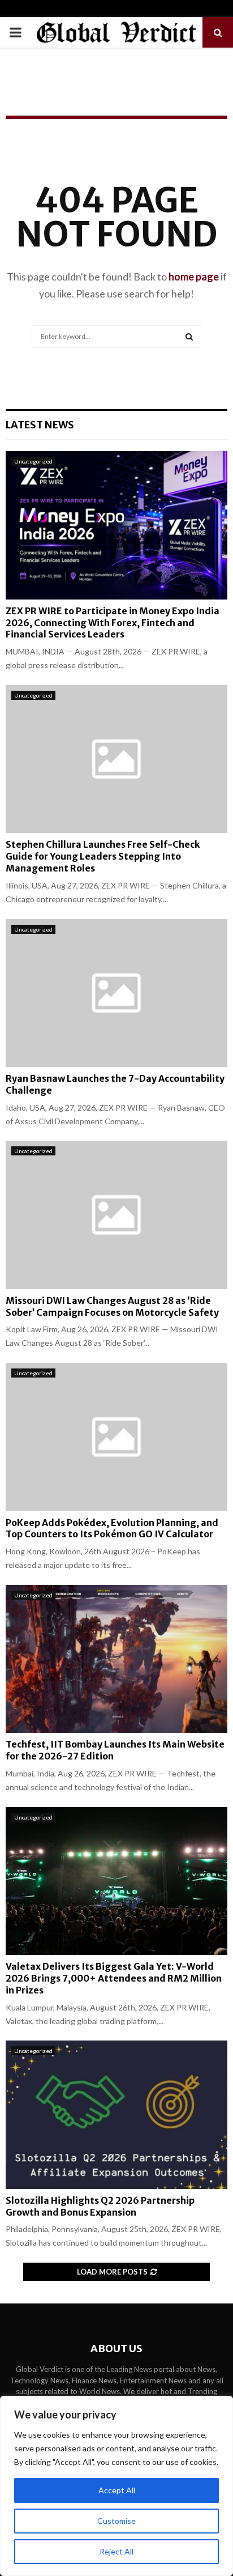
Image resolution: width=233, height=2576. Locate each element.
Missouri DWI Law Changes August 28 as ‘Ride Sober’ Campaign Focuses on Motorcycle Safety (112, 1306)
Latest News (40, 425)
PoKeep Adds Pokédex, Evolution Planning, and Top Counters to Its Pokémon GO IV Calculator (112, 1529)
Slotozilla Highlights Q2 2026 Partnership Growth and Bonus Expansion (100, 2206)
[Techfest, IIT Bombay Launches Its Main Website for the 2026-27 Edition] (116, 1659)
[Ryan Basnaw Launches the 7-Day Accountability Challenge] (116, 993)
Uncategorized (33, 461)
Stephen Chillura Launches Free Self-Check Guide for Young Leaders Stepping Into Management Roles (103, 856)
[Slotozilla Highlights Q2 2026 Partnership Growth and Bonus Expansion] (116, 2114)
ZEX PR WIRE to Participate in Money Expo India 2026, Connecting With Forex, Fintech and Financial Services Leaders (113, 623)
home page (194, 277)
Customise (116, 2521)
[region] (116, 2486)
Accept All (117, 2490)
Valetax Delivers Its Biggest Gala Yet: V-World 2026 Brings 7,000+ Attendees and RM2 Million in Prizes (114, 1978)
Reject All (116, 2551)
